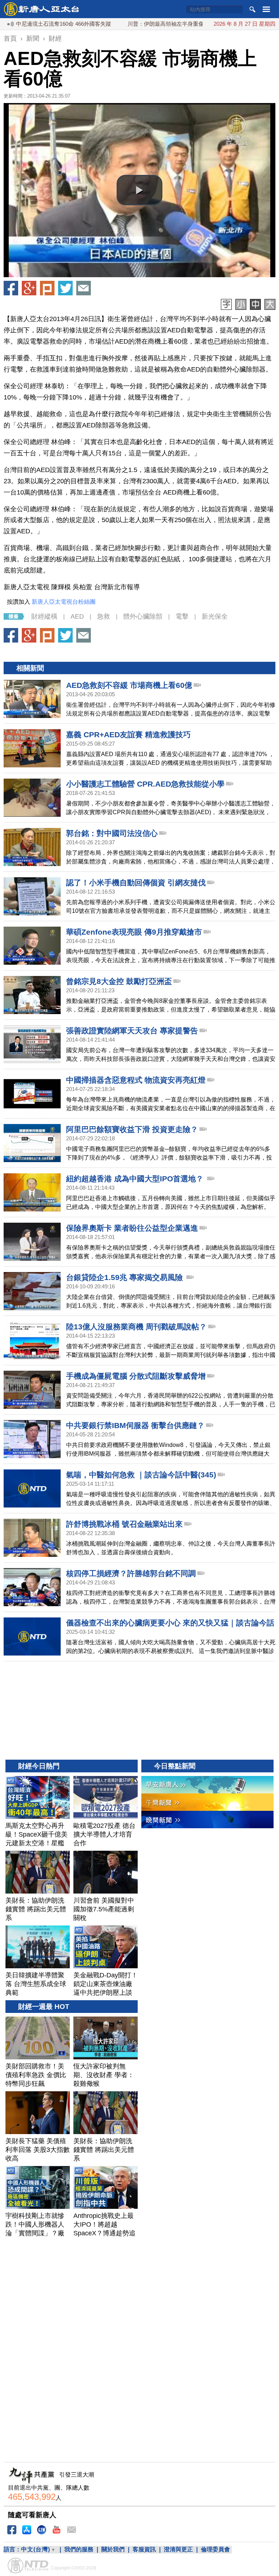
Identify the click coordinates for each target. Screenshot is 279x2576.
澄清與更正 (178, 2549)
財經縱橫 (44, 616)
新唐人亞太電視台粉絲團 (64, 602)
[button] (139, 190)
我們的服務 (79, 2549)
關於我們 (113, 2549)
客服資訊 (144, 2549)
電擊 (182, 616)
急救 (104, 616)
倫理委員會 (215, 2549)
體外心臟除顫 (143, 616)
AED (77, 616)
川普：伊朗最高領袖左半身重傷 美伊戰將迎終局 (137, 24)
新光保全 (215, 616)
